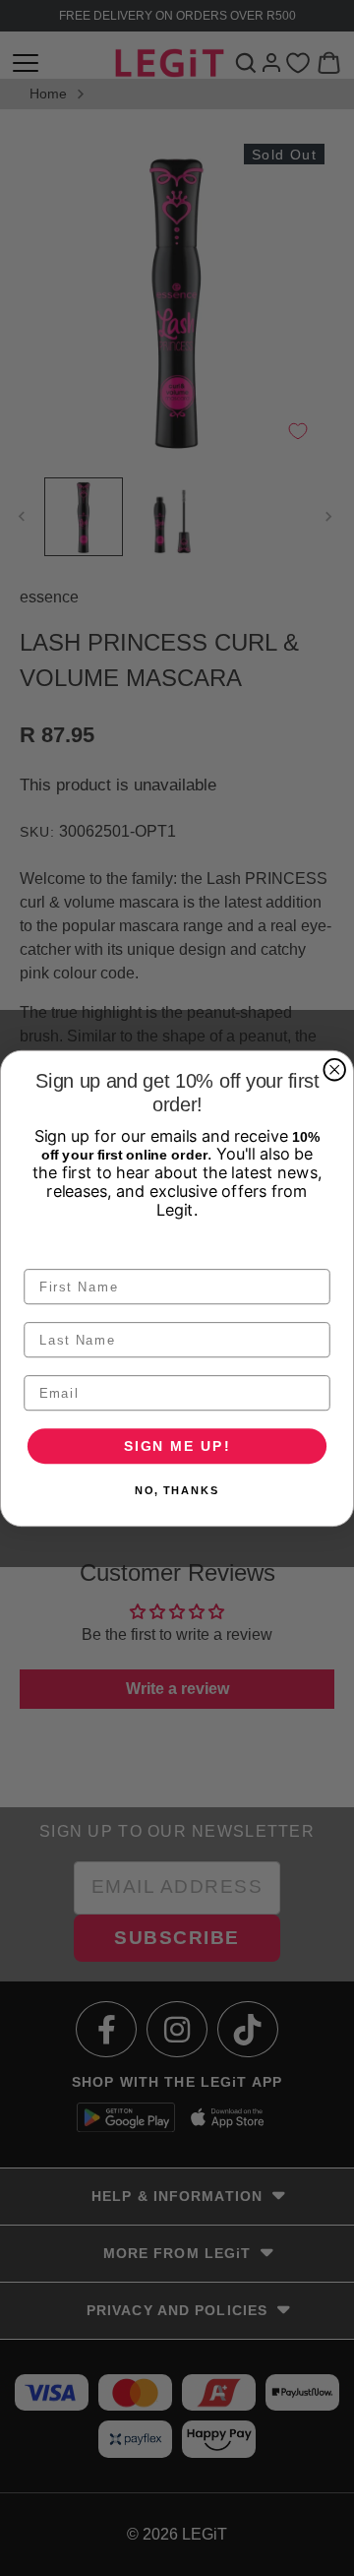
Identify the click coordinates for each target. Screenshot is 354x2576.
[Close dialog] (334, 1070)
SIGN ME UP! (177, 1445)
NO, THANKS (177, 1490)
